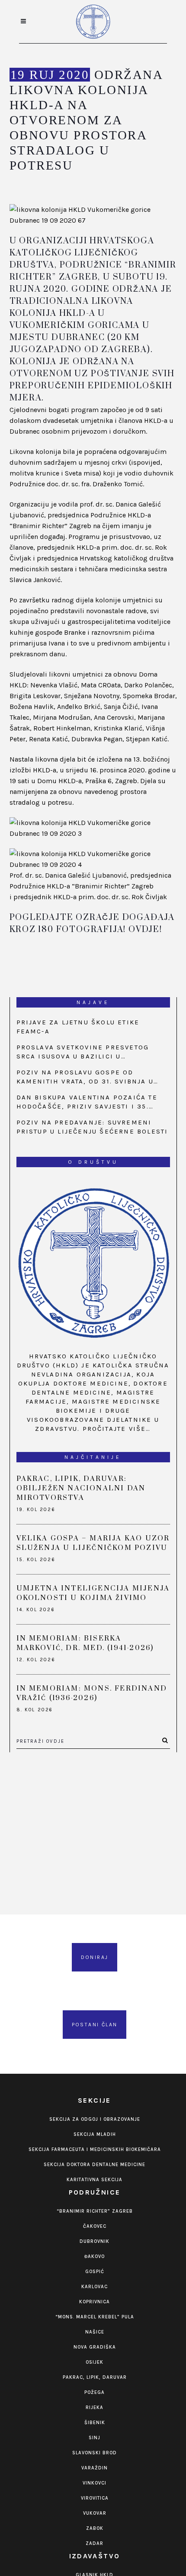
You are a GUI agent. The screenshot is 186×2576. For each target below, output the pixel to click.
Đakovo (95, 2256)
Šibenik (95, 2423)
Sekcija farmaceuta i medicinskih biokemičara (95, 2149)
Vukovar (95, 2513)
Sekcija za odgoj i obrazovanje (95, 2119)
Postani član (95, 2025)
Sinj (95, 2438)
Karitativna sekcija (95, 2180)
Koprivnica (95, 2302)
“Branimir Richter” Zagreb (95, 2211)
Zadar (95, 2543)
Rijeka (95, 2408)
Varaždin (95, 2468)
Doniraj (95, 1957)
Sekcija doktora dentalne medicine (95, 2165)
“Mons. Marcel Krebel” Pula (95, 2317)
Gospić (95, 2272)
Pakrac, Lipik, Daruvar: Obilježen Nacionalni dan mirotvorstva (81, 1488)
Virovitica (95, 2498)
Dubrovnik (95, 2241)
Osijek (95, 2362)
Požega (95, 2392)
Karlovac (95, 2287)
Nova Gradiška (95, 2347)
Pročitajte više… (117, 1429)
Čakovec (95, 2226)
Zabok (95, 2528)
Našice (95, 2332)
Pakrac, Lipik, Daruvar (95, 2377)
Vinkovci (95, 2483)
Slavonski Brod (95, 2453)
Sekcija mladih (95, 2134)
